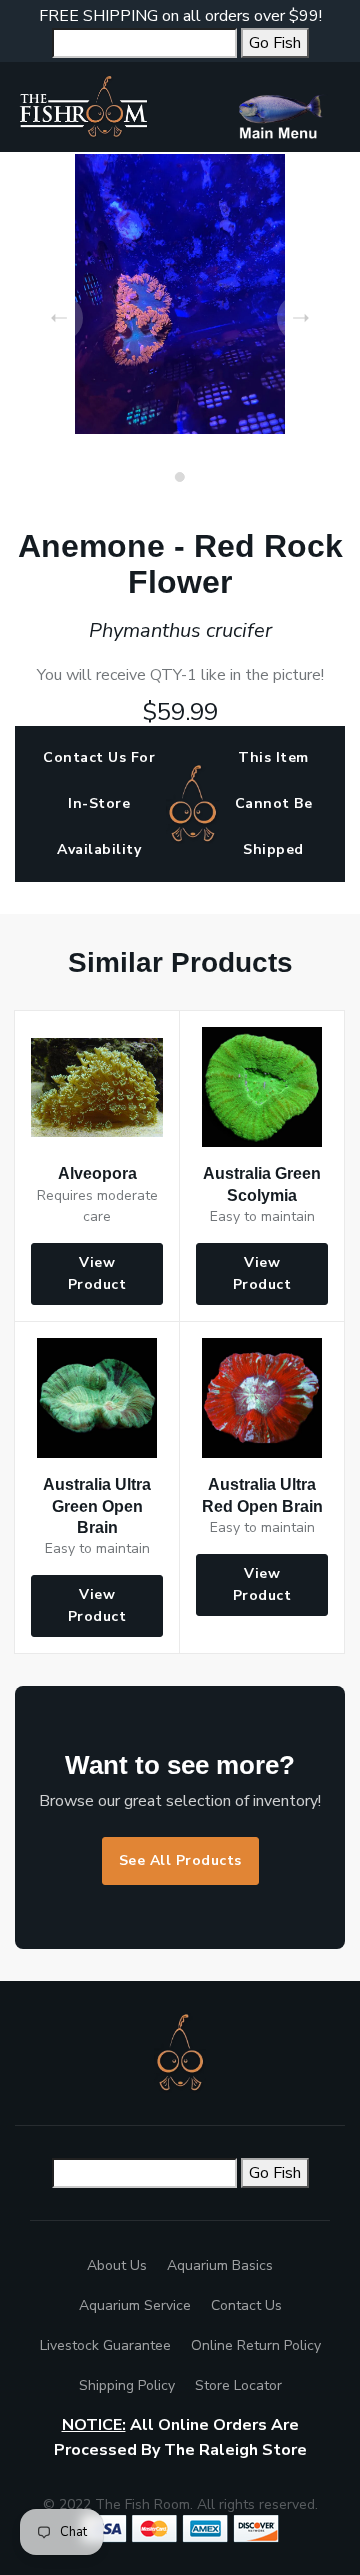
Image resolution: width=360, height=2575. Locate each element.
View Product (97, 1273)
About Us (117, 2265)
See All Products (180, 1860)
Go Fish (275, 43)
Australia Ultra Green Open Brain (97, 1505)
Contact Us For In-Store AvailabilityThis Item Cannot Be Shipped (177, 803)
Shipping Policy (127, 2385)
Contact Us (246, 2305)
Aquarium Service (135, 2305)
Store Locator (238, 2385)
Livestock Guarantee (105, 2345)
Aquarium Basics (220, 2265)
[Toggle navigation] (288, 107)
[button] (180, 477)
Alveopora (97, 1173)
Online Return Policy (256, 2345)
